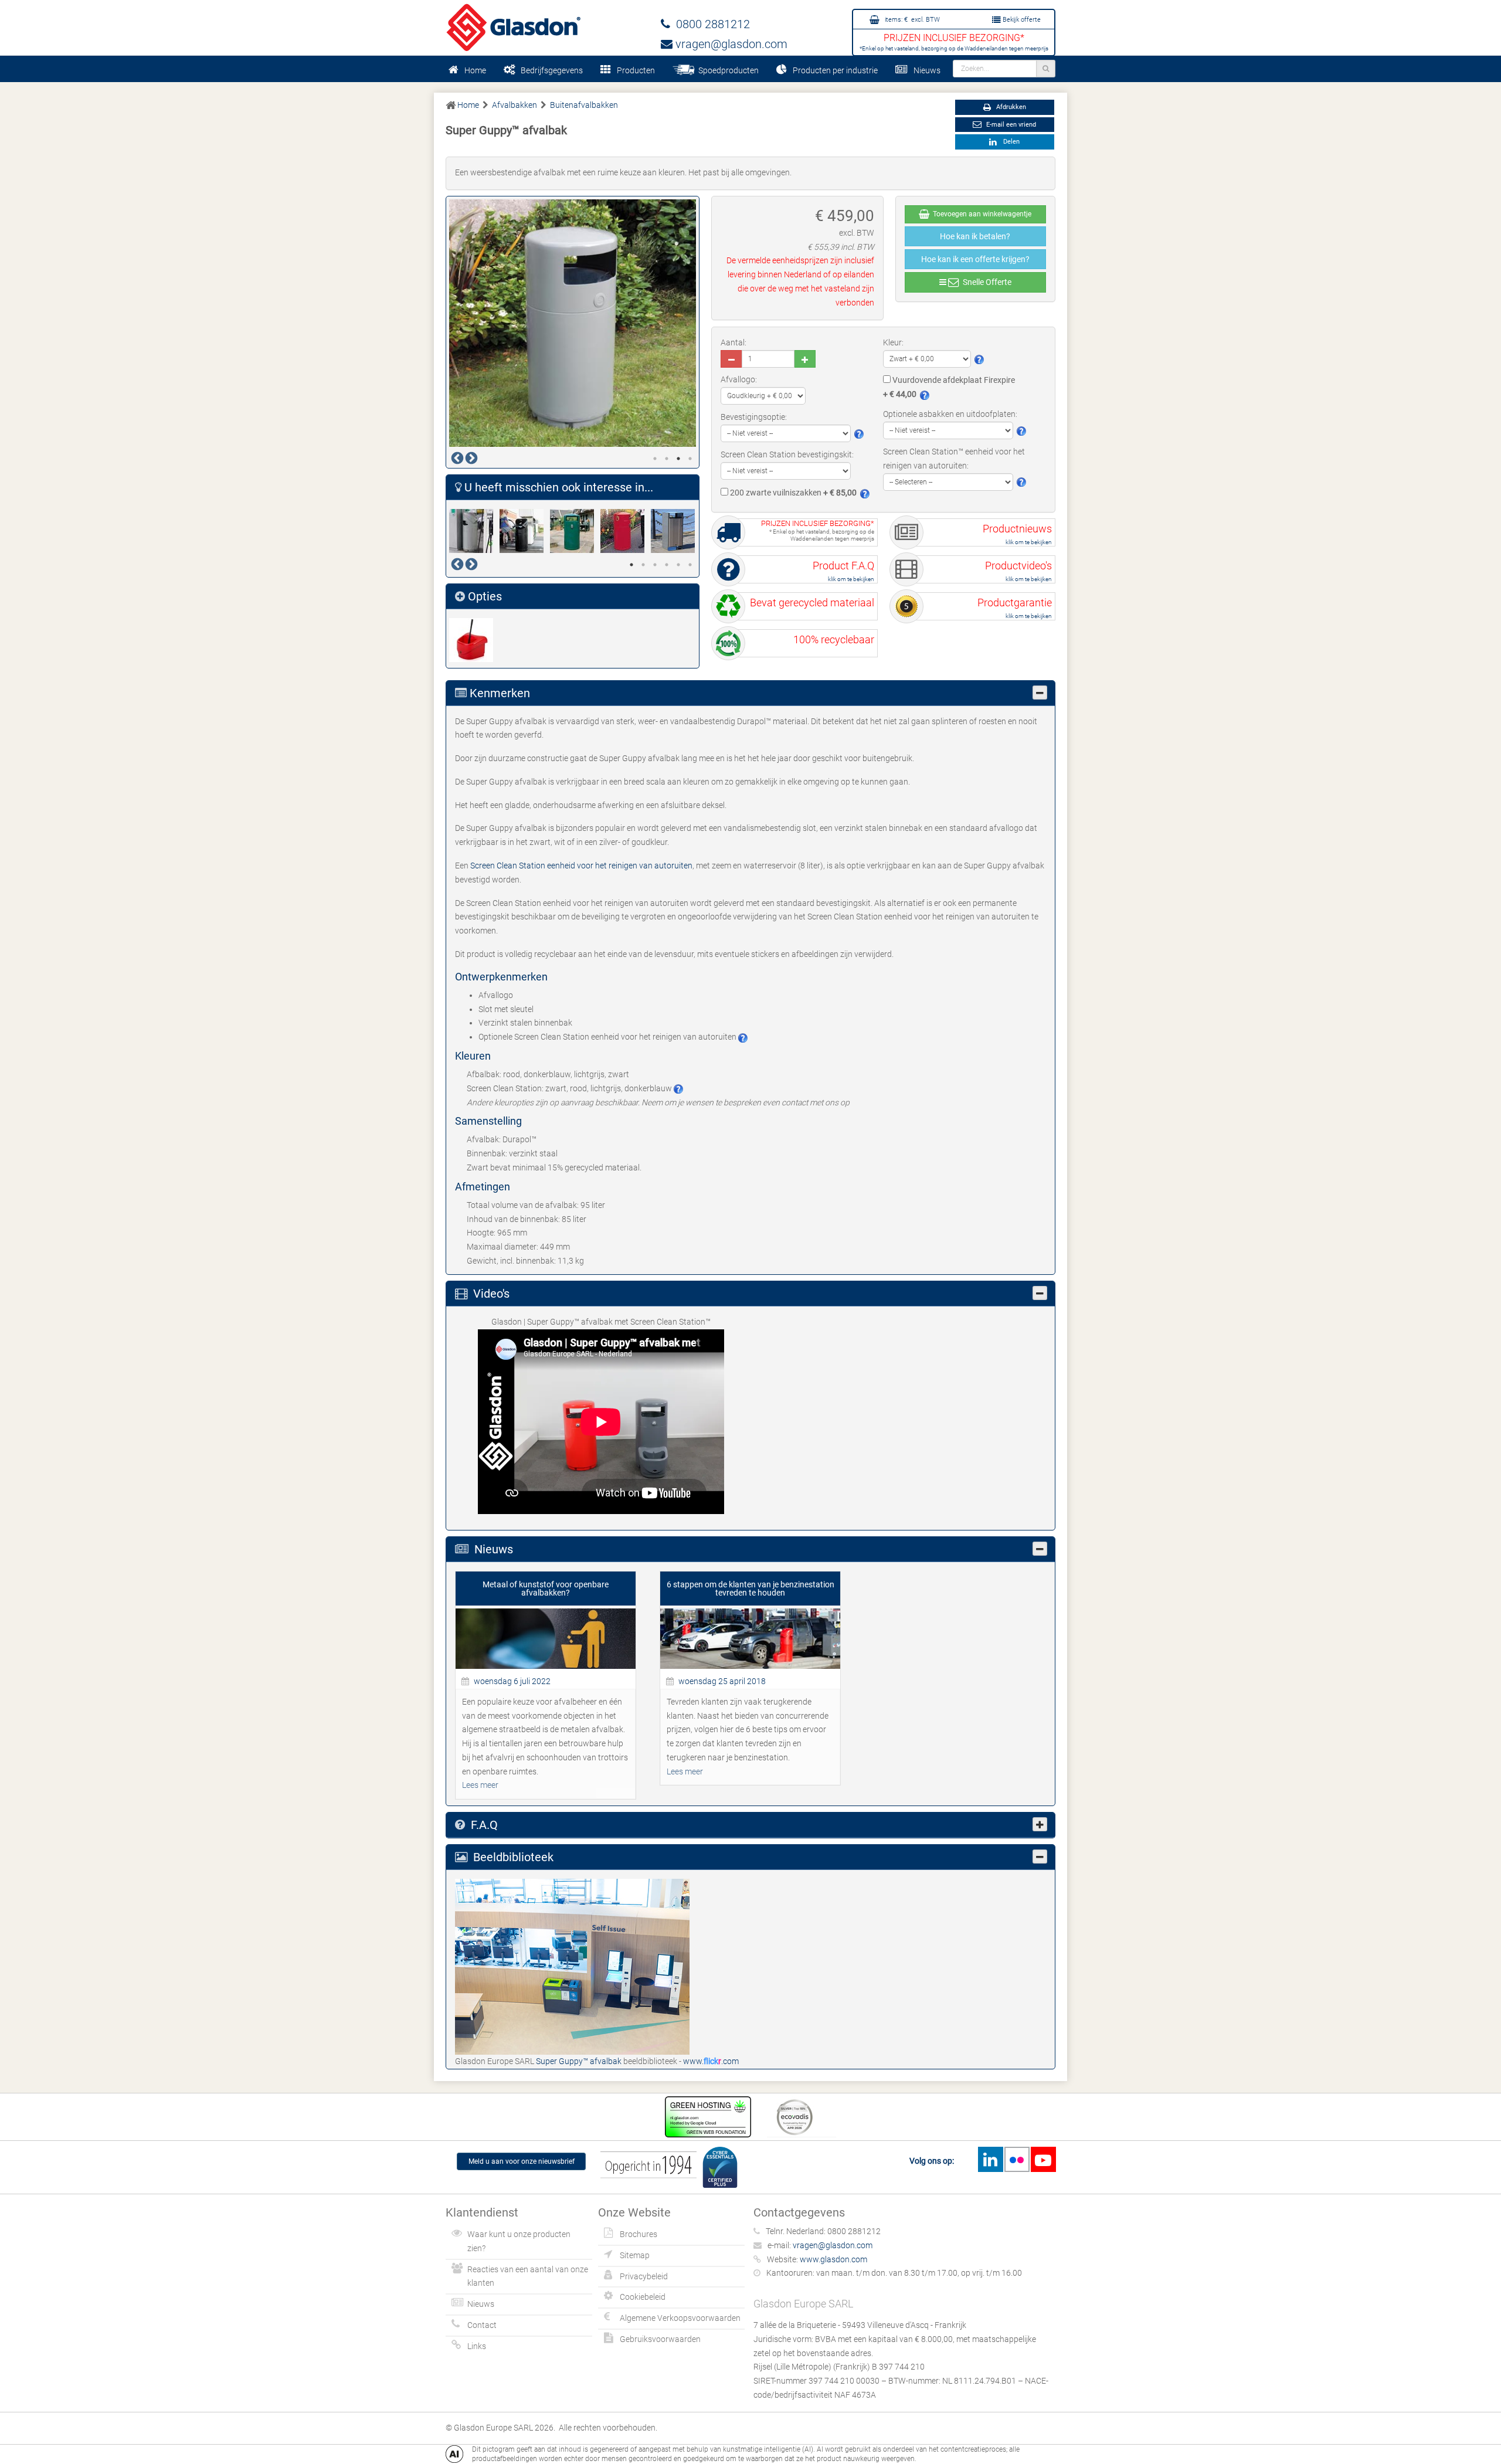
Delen (1010, 142)
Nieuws (927, 70)
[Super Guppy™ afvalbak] (572, 1966)
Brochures (639, 2234)
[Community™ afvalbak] (575, 531)
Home (475, 70)
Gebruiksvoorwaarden (660, 2339)
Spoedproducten (727, 70)
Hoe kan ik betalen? (975, 236)
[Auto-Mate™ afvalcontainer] (474, 531)
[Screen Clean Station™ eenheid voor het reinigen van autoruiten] (474, 640)
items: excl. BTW (911, 20)
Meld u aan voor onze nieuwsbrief (522, 2161)
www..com (711, 2061)
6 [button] (690, 565)
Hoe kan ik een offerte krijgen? (975, 259)
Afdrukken (1010, 107)
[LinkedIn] (990, 2159)
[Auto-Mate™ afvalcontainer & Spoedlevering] (525, 531)
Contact (482, 2325)
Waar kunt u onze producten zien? (519, 2241)
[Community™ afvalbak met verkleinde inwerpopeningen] (626, 531)
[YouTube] (1043, 2159)
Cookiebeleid (643, 2297)
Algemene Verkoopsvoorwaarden (680, 2318)
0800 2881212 (710, 24)
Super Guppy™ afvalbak (580, 2061)
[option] (573, 323)
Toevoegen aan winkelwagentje (980, 214)
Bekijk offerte (1021, 20)
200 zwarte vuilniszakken (792, 493)
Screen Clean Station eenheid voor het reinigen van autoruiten (581, 866)
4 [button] (690, 459)
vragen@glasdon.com (730, 44)
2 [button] (667, 459)
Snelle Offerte (985, 282)
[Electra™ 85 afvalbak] (676, 531)
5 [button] (678, 565)
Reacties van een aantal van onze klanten (528, 2276)
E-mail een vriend (1010, 125)
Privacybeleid (644, 2276)
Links (477, 2346)
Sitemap (635, 2255)
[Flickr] (1017, 2159)
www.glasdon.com (833, 2259)
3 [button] (678, 459)
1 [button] (655, 459)
